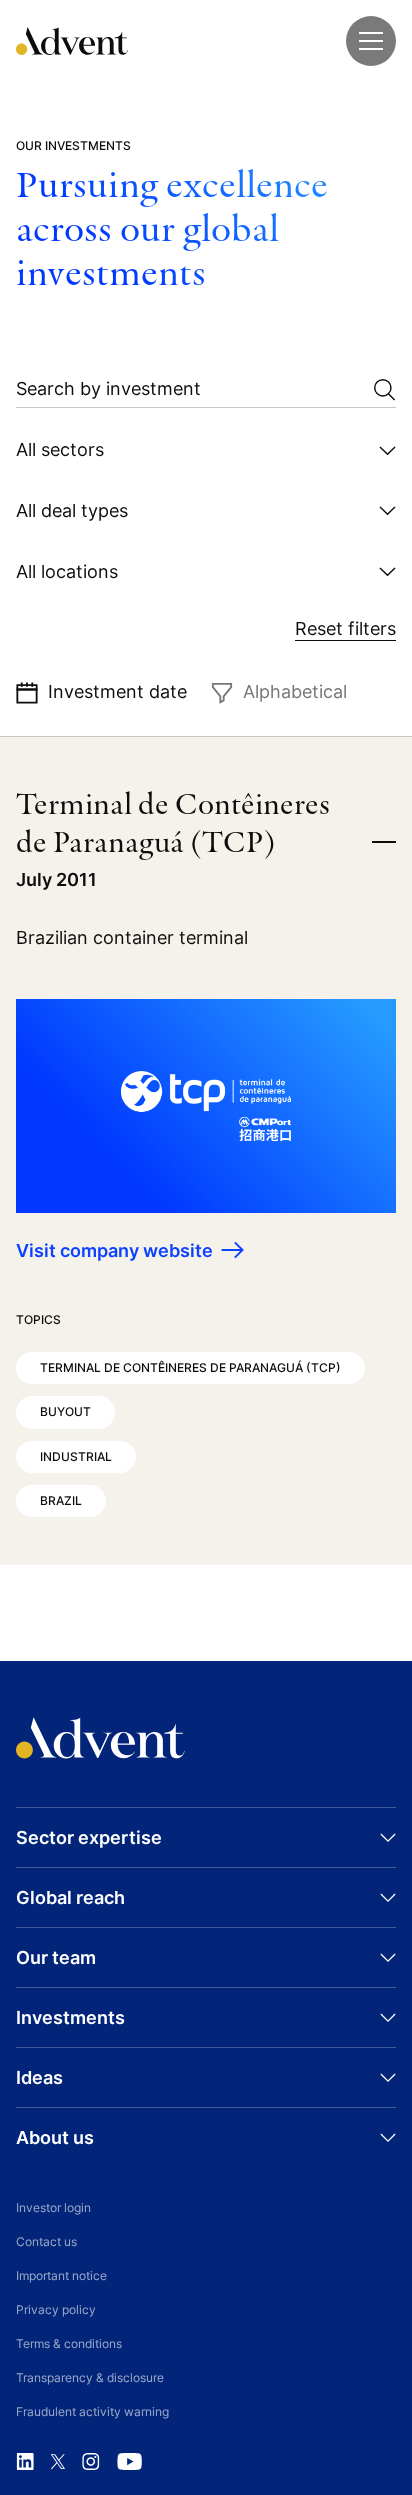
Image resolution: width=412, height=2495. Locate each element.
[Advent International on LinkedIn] (25, 2462)
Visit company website (114, 1250)
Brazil (61, 1500)
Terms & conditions (69, 2343)
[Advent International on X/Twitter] (58, 2462)
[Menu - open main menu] (371, 41)
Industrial (76, 1456)
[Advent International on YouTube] (129, 2462)
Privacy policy (56, 2309)
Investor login (53, 2207)
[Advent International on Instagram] (91, 2462)
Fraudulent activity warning (92, 2411)
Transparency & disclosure (90, 2377)
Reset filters (345, 628)
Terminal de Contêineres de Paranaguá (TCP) (190, 1367)
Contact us (46, 2241)
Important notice (61, 2275)
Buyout (65, 1411)
